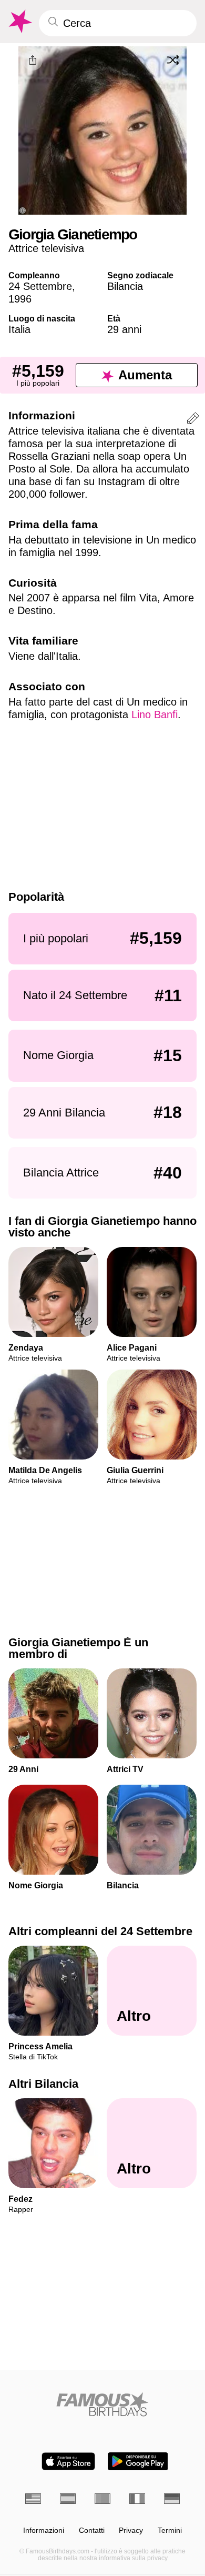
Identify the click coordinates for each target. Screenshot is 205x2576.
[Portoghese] (102, 2499)
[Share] (33, 61)
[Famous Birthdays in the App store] (68, 2461)
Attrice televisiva (46, 248)
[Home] (102, 2404)
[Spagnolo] (68, 2499)
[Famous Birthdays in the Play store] (138, 2461)
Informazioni (44, 2530)
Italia (19, 329)
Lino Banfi (155, 715)
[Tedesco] (172, 2499)
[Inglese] (33, 2499)
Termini (170, 2530)
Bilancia (125, 286)
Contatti (92, 2530)
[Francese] (137, 2499)
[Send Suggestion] (193, 420)
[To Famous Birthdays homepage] (19, 22)
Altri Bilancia (43, 2084)
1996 (20, 299)
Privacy (131, 2530)
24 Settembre (40, 286)
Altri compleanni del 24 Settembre (100, 1931)
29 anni (124, 329)
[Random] (173, 60)
